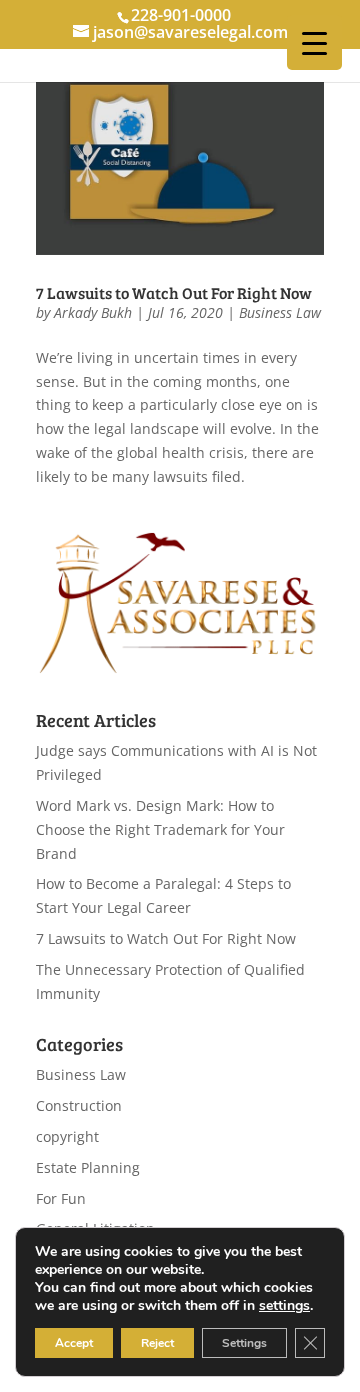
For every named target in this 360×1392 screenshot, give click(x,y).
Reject (157, 1343)
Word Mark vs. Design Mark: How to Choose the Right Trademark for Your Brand (160, 829)
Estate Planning (88, 1167)
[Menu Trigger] (314, 42)
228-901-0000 (181, 15)
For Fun (61, 1198)
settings (284, 1306)
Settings (244, 1343)
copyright (67, 1136)
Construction (79, 1105)
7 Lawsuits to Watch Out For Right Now (174, 292)
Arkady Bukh (93, 312)
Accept (74, 1343)
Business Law (280, 312)
